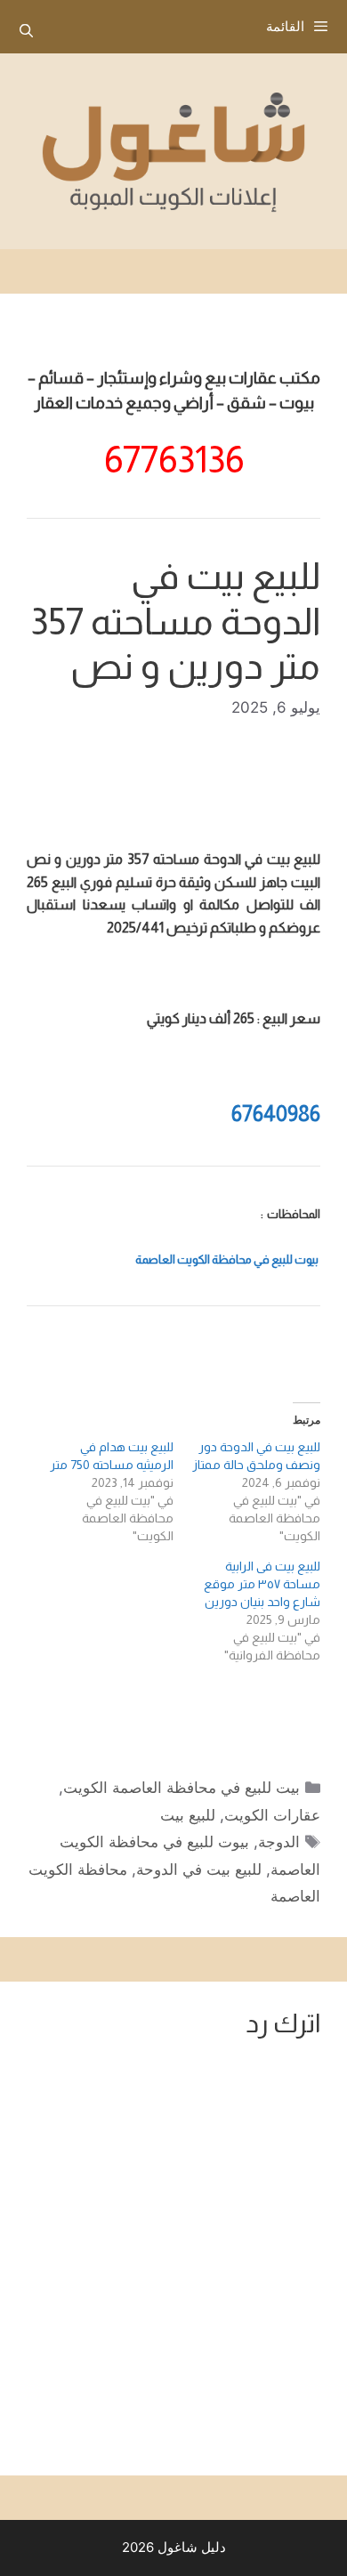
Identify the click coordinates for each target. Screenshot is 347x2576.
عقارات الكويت (272, 1815)
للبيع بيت (188, 1815)
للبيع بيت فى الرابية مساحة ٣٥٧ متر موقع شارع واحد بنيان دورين (262, 1584)
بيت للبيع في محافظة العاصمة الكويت (182, 1788)
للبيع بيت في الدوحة (199, 1869)
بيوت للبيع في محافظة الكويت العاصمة (227, 1260)
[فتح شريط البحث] (26, 31)
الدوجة (279, 1842)
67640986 (276, 1114)
